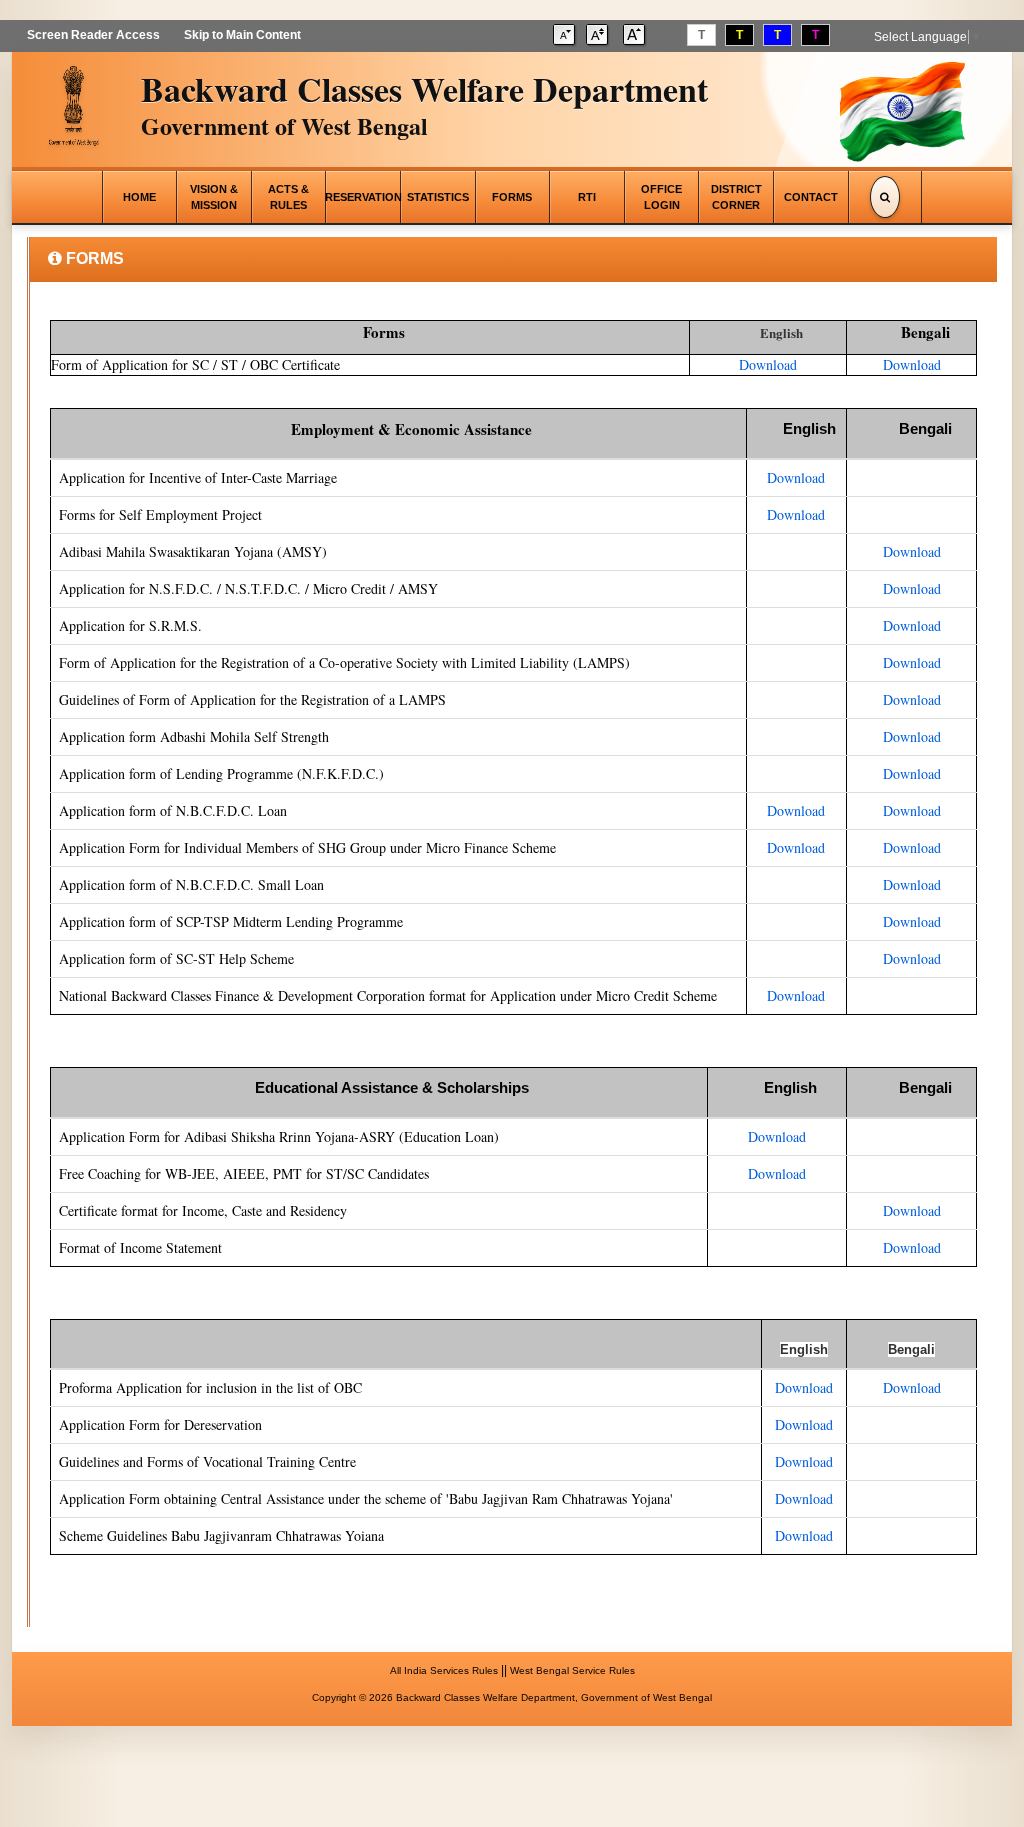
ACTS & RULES (288, 197)
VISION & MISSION (214, 197)
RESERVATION (363, 197)
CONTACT (811, 197)
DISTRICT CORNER (736, 197)
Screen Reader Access (93, 35)
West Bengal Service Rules (572, 1670)
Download (768, 364)
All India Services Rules (444, 1670)
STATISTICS (438, 197)
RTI (587, 197)
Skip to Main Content (242, 35)
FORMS (512, 197)
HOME (139, 197)
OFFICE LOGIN (661, 197)
